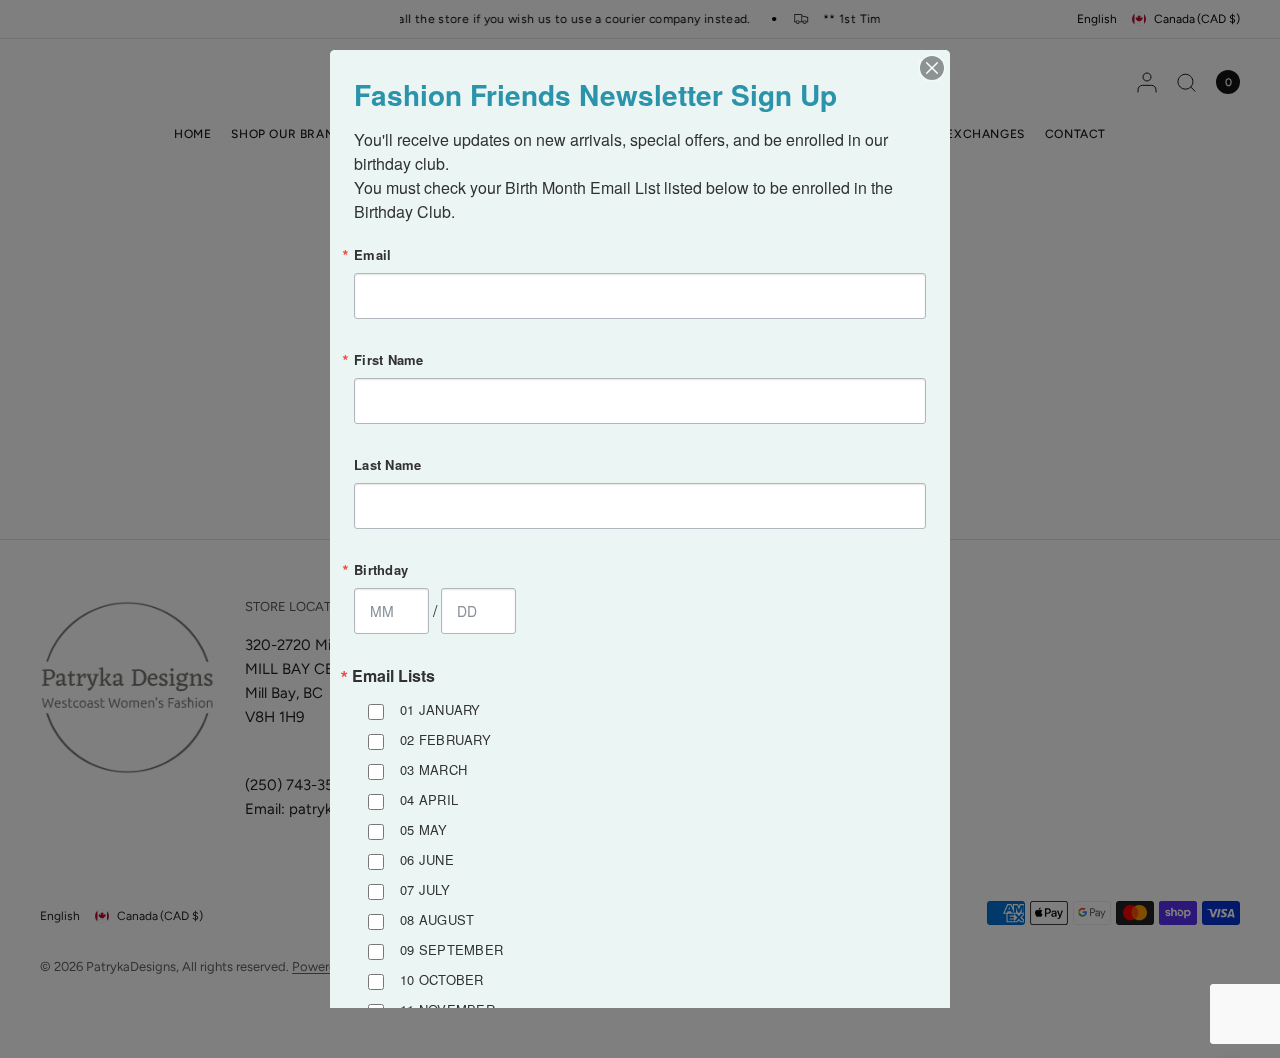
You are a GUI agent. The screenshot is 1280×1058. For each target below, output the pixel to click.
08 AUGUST (437, 919)
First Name (389, 359)
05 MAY (424, 829)
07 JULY (425, 889)
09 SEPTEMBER (451, 949)
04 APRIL (429, 799)
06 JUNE (427, 859)
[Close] (932, 68)
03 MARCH (433, 769)
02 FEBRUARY (445, 739)
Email (372, 254)
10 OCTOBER (442, 979)
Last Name (387, 464)
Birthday (381, 569)
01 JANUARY (440, 709)
